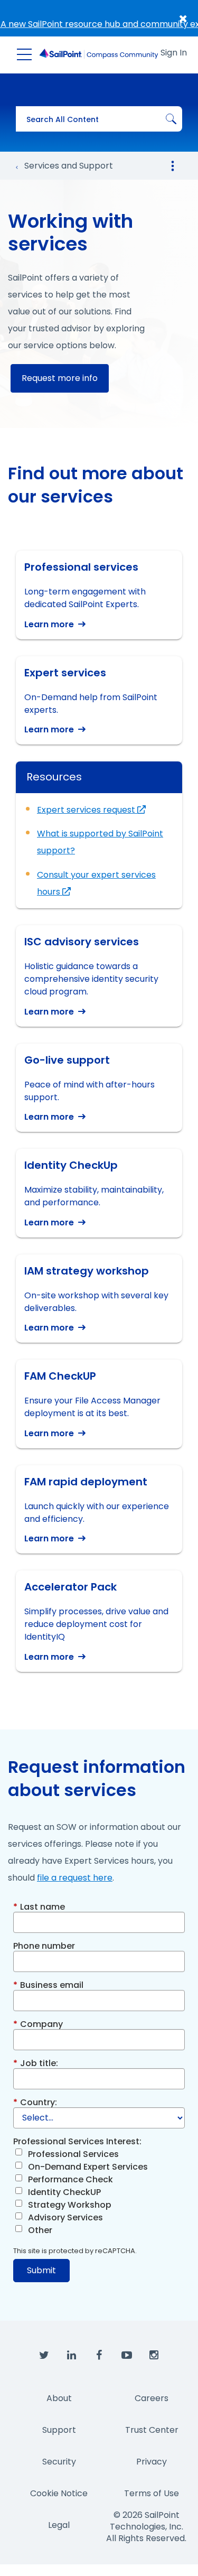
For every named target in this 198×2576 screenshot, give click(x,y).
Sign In (174, 53)
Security (59, 2462)
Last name (39, 1906)
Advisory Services (65, 2217)
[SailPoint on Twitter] (44, 2356)
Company (38, 2024)
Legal (59, 2525)
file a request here (75, 1878)
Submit (41, 2270)
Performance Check (70, 2179)
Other (40, 2230)
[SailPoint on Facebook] (99, 2356)
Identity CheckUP (64, 2192)
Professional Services (73, 2154)
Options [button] (173, 166)
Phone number (44, 1945)
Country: (35, 2102)
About (59, 2398)
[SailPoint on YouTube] (127, 2356)
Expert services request (87, 810)
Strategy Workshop (70, 2205)
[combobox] (99, 119)
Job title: (36, 2063)
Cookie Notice (59, 2493)
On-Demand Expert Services (88, 2167)
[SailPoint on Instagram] (154, 2356)
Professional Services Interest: (77, 2141)
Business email (48, 1984)
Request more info (60, 378)
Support (59, 2430)
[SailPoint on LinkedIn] (72, 2356)
